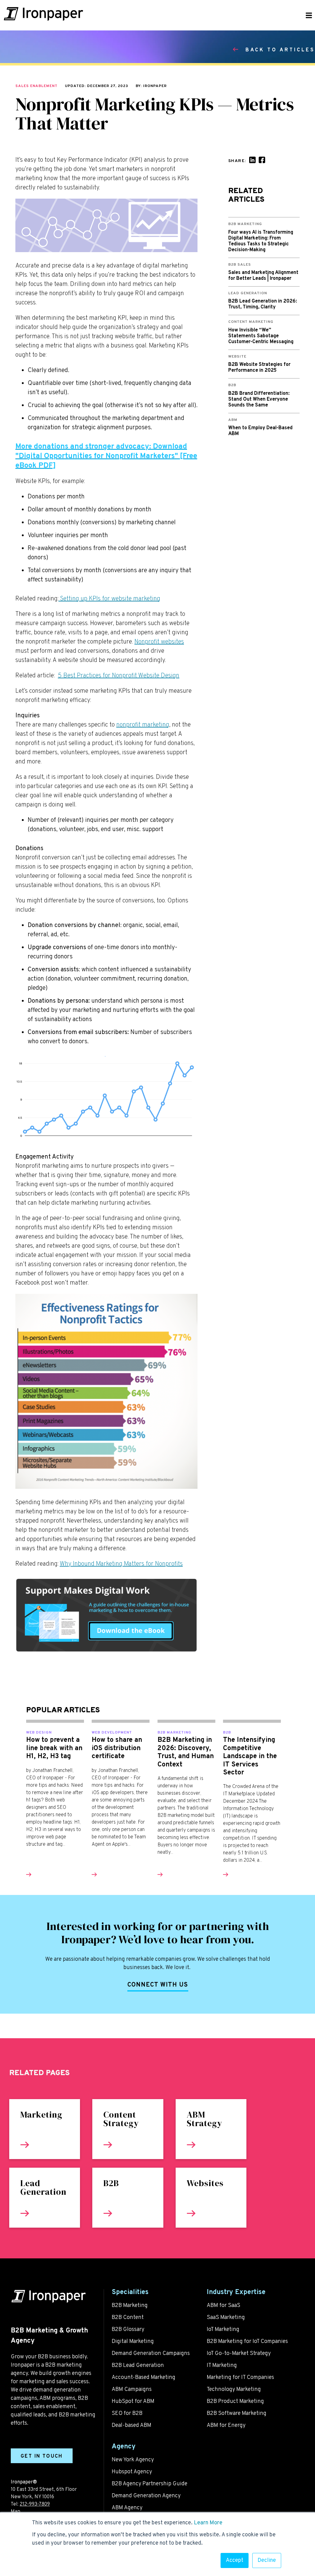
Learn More (208, 2523)
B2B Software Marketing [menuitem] (237, 2414)
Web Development (112, 1733)
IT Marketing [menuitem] (222, 2366)
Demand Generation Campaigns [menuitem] (151, 2354)
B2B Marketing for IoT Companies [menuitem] (247, 2342)
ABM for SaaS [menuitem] (223, 2306)
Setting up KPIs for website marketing (109, 599)
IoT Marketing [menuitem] (223, 2330)
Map (16, 2512)
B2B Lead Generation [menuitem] (138, 2366)
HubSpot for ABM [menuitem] (133, 2402)
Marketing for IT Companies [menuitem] (240, 2378)
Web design (39, 1733)
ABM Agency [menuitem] (127, 2508)
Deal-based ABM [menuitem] (132, 2425)
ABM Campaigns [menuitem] (132, 2390)
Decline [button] (267, 2560)
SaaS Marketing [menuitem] (226, 2318)
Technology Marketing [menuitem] (234, 2390)
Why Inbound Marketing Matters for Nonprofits (121, 1564)
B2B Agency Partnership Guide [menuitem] (150, 2484)
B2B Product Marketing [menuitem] (235, 2402)
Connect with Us (158, 1985)
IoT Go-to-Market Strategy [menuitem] (239, 2354)
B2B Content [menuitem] (128, 2318)
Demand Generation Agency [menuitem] (146, 2496)
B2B (227, 1733)
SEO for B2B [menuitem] (127, 2414)
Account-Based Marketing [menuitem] (144, 2378)
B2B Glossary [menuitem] (128, 2330)
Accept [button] (235, 2560)
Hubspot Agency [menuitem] (132, 2472)
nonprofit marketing (143, 725)
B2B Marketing (174, 1733)
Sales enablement (36, 86)
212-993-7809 (35, 2504)
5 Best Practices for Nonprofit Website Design (119, 676)
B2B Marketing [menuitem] (130, 2306)
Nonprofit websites (159, 642)
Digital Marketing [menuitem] (133, 2342)
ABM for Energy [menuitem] (226, 2425)
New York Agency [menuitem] (133, 2460)
